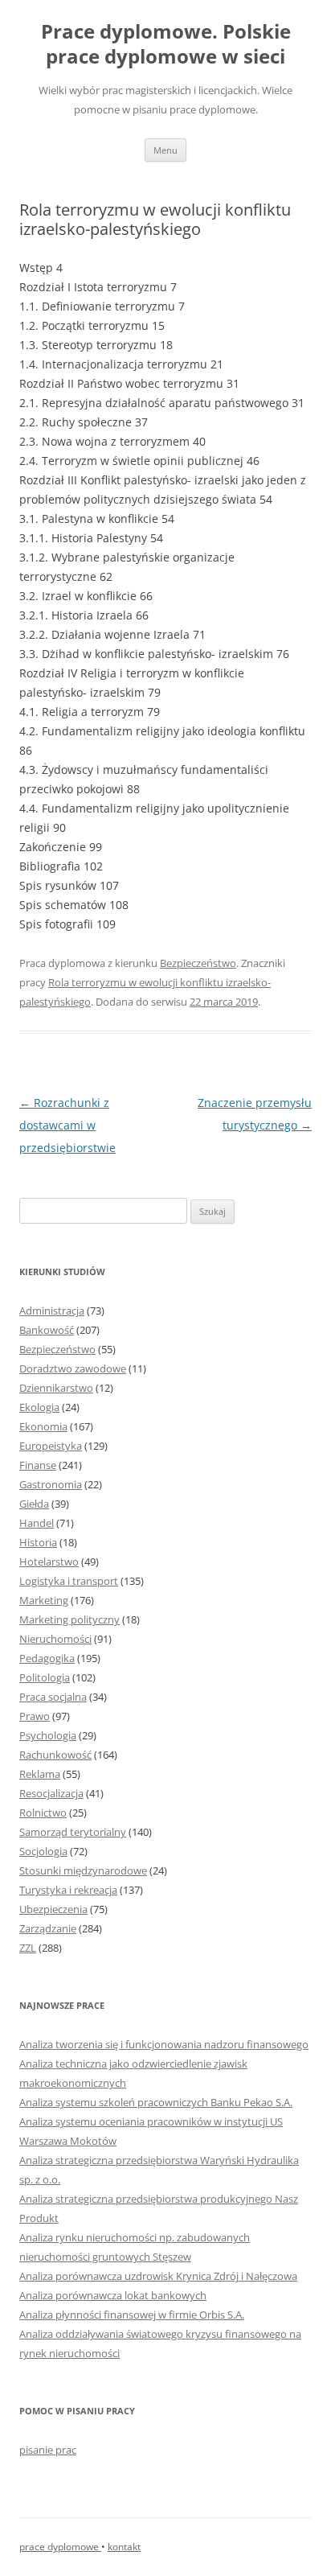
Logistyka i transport (69, 1581)
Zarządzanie (48, 1928)
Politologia (45, 1677)
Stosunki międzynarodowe (83, 1870)
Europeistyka (51, 1446)
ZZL (28, 1948)
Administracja (52, 1311)
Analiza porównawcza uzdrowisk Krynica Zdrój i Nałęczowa (158, 2276)
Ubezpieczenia (53, 1909)
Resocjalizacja (51, 1793)
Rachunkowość (55, 1755)
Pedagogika (47, 1658)
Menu (165, 150)
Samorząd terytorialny (73, 1832)
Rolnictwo (43, 1813)
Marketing (44, 1600)
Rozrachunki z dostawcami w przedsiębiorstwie (67, 1125)
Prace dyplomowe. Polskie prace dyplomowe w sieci (166, 44)
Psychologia (48, 1735)
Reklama (40, 1774)
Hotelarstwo (49, 1562)
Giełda (34, 1504)
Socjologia (43, 1851)
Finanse (38, 1465)
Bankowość (47, 1330)
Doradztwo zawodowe (73, 1368)
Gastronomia (51, 1484)
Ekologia (39, 1407)
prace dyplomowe (60, 2547)
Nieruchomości (55, 1639)
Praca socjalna (53, 1697)
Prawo (35, 1716)
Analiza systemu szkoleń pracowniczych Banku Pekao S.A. (156, 2102)
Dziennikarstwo (56, 1388)
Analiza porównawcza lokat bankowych (113, 2295)
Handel (37, 1523)
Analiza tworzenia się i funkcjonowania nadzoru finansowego (164, 2044)
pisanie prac (48, 2450)
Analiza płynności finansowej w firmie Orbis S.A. (132, 2315)
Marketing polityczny (69, 1619)
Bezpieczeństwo (198, 963)
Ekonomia (43, 1426)
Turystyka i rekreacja (68, 1890)
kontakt (124, 2547)
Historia (38, 1542)
